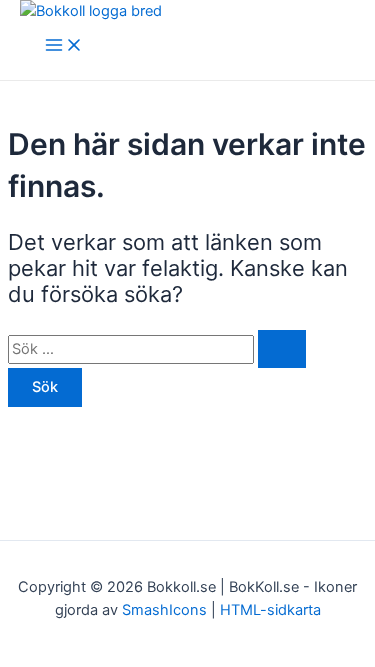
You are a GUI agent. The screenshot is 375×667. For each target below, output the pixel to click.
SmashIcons (166, 610)
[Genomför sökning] (282, 349)
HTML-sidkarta (270, 610)
